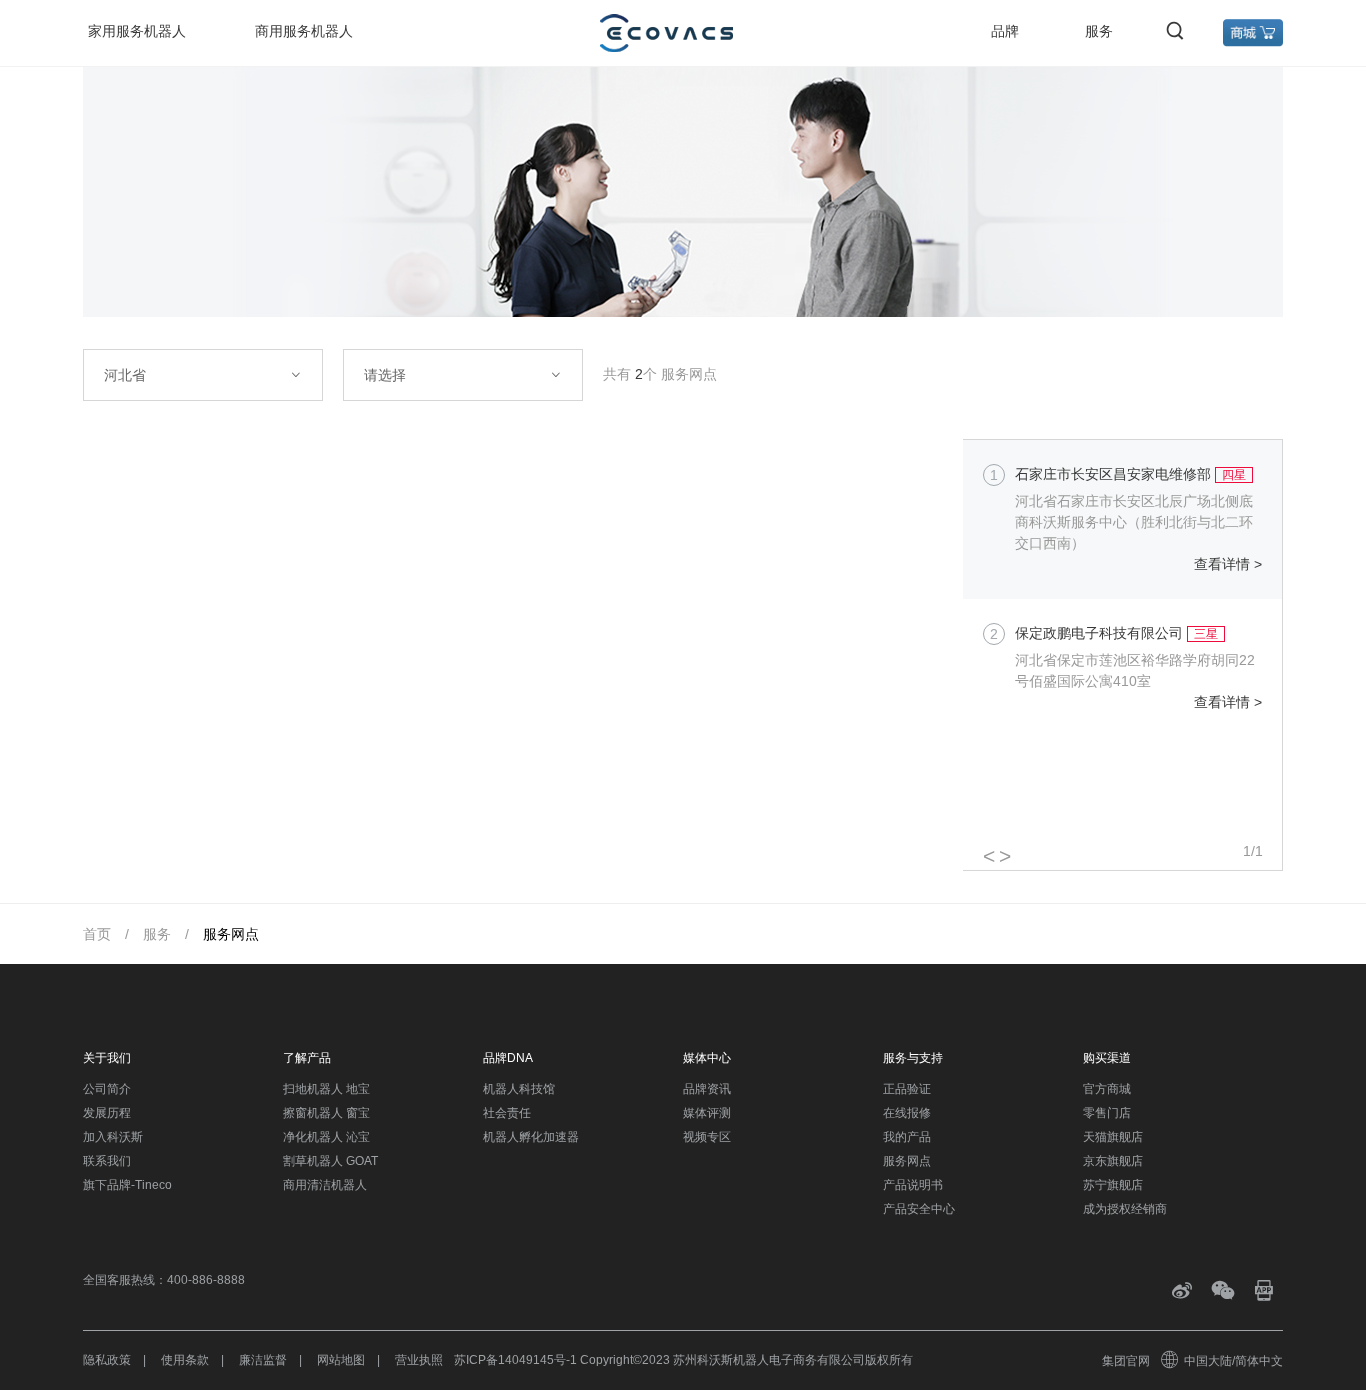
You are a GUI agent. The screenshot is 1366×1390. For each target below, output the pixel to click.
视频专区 (707, 1137)
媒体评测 (707, 1113)
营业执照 (419, 1360)
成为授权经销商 (1125, 1209)
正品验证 (907, 1089)
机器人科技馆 (519, 1089)
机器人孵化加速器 (531, 1137)
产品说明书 (913, 1185)
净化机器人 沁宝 (326, 1137)
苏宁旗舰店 (1113, 1185)
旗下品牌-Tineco (127, 1185)
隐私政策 (107, 1360)
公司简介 (107, 1089)
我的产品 (907, 1137)
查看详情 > (1228, 564)
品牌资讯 (707, 1089)
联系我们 (107, 1161)
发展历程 (107, 1113)
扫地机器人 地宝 (326, 1089)
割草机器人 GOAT (330, 1161)
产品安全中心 (919, 1209)
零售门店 (1107, 1113)
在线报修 (907, 1113)
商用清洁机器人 (325, 1185)
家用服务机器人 (137, 31)
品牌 (1005, 31)
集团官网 (1126, 1361)
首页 (97, 934)
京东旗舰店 (1113, 1161)
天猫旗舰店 (1113, 1137)
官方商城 (1107, 1089)
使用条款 (185, 1360)
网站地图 (341, 1360)
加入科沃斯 (113, 1137)
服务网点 (231, 934)
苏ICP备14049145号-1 (515, 1360)
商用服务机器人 (304, 31)
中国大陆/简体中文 (1233, 1361)
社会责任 (507, 1113)
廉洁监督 (263, 1360)
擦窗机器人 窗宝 (326, 1113)
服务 (1099, 31)
